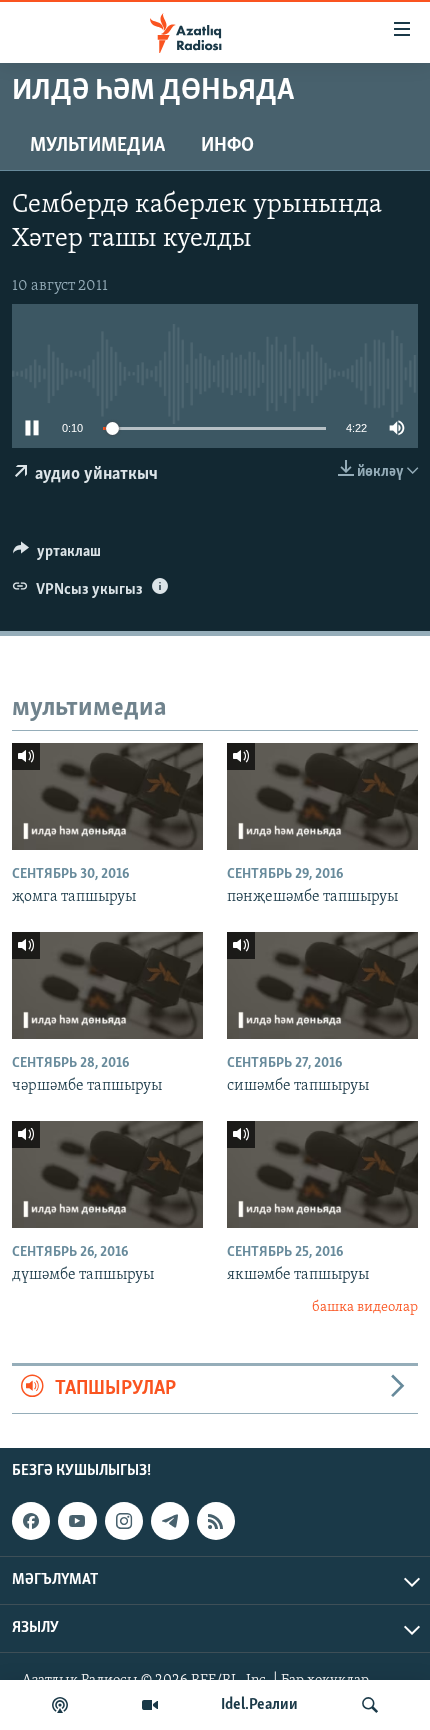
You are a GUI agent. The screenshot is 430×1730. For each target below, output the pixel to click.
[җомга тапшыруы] (107, 796)
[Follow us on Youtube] (77, 1521)
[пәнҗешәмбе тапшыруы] (322, 796)
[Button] (57, 556)
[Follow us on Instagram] (124, 1521)
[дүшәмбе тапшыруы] (107, 1174)
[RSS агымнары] (216, 1521)
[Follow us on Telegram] (170, 1521)
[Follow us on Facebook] (31, 1521)
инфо (227, 146)
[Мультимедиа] (150, 1705)
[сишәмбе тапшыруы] (322, 985)
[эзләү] (370, 1705)
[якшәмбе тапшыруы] (322, 1174)
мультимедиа (97, 146)
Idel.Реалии (259, 1705)
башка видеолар (365, 1307)
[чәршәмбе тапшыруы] (107, 985)
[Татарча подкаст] (60, 1705)
